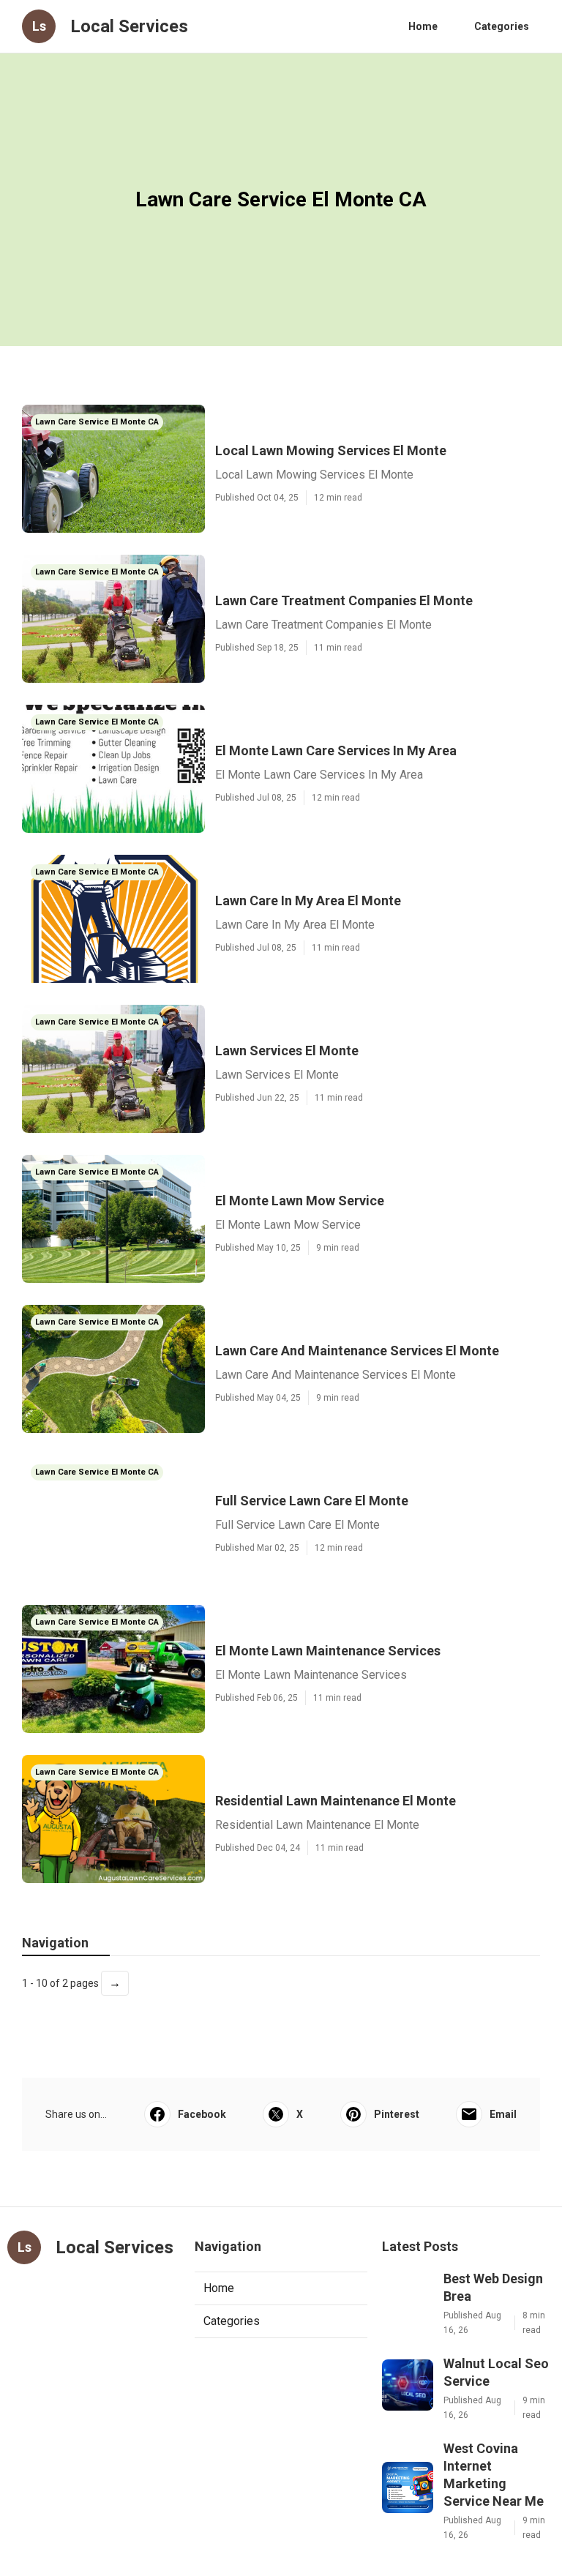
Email (503, 2114)
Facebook (202, 2114)
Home (423, 26)
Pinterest (397, 2114)
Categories (502, 26)
